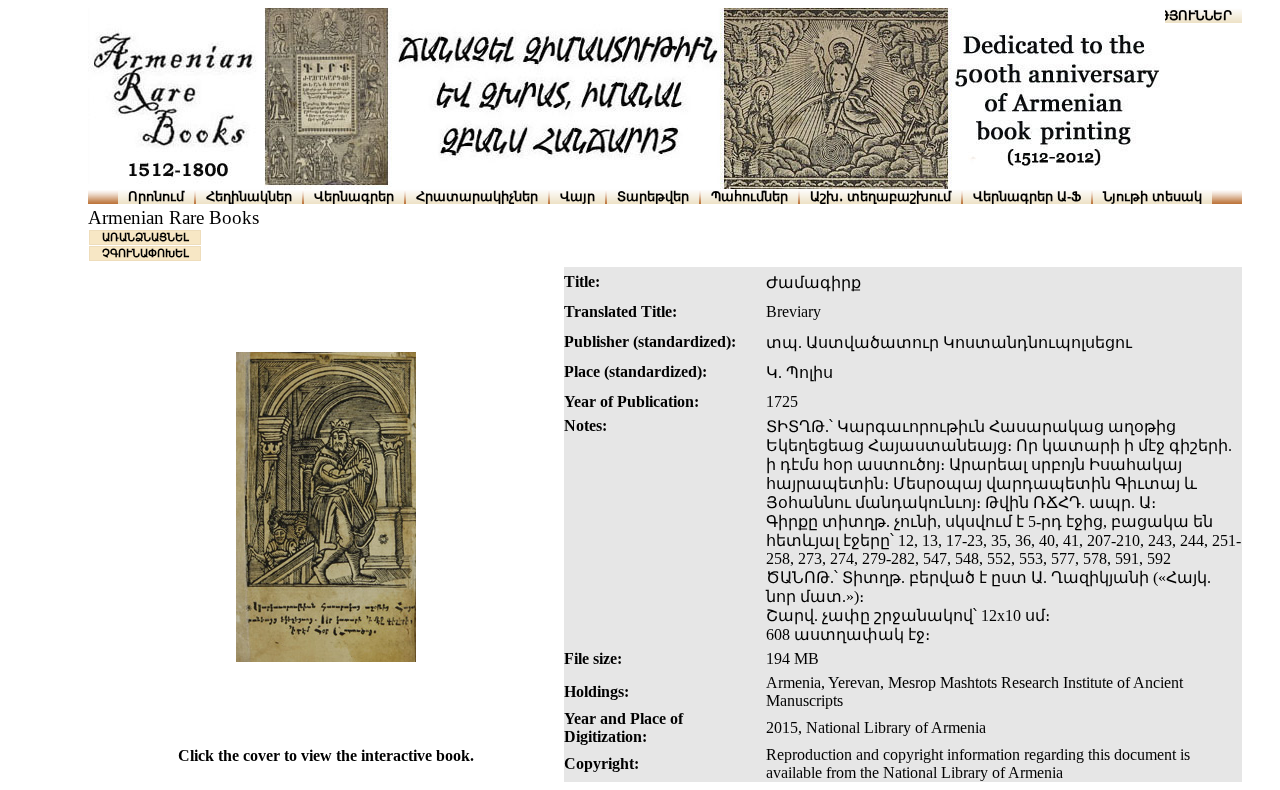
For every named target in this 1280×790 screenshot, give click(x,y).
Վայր (577, 196)
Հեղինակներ (249, 196)
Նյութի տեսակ (1152, 196)
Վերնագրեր (354, 196)
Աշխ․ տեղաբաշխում (880, 196)
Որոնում (156, 196)
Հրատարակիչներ (477, 196)
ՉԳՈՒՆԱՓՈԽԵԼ (145, 253)
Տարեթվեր (653, 196)
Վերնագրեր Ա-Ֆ (1027, 196)
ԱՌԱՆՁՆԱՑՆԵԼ (145, 237)
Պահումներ (749, 196)
